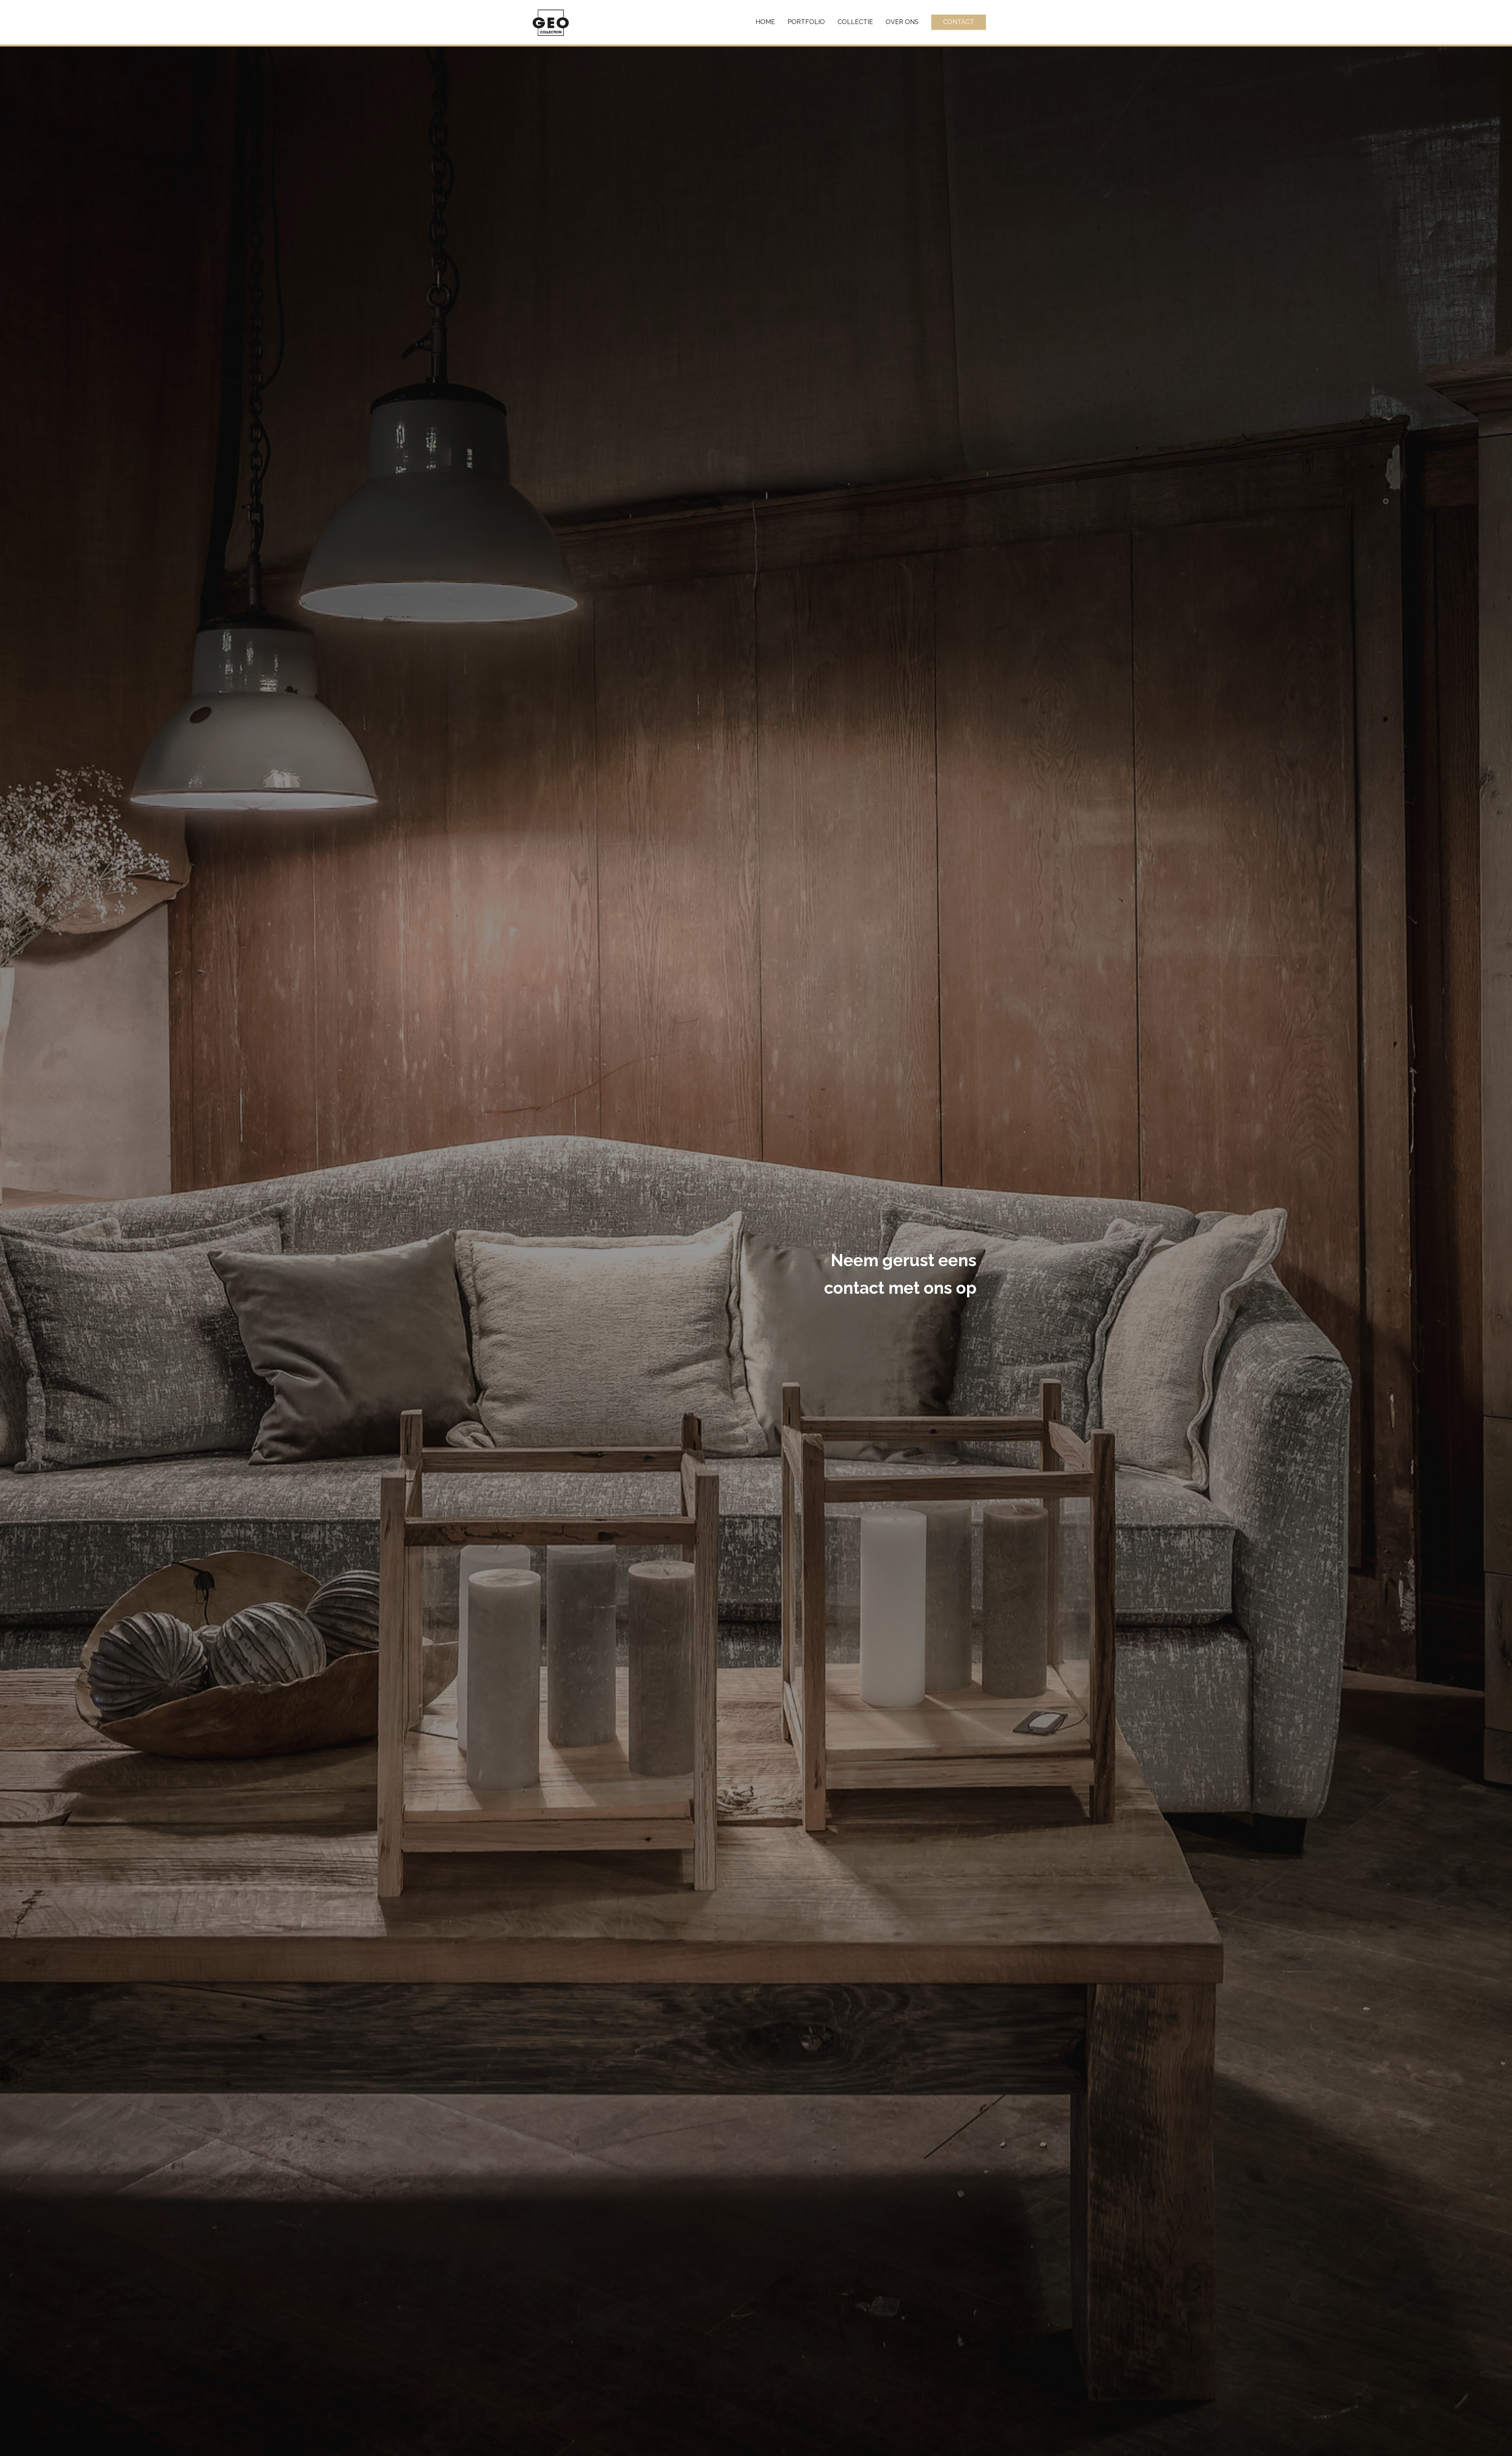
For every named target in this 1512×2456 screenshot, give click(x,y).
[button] (959, 22)
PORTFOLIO (806, 22)
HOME (765, 22)
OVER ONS (902, 22)
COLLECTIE (855, 22)
